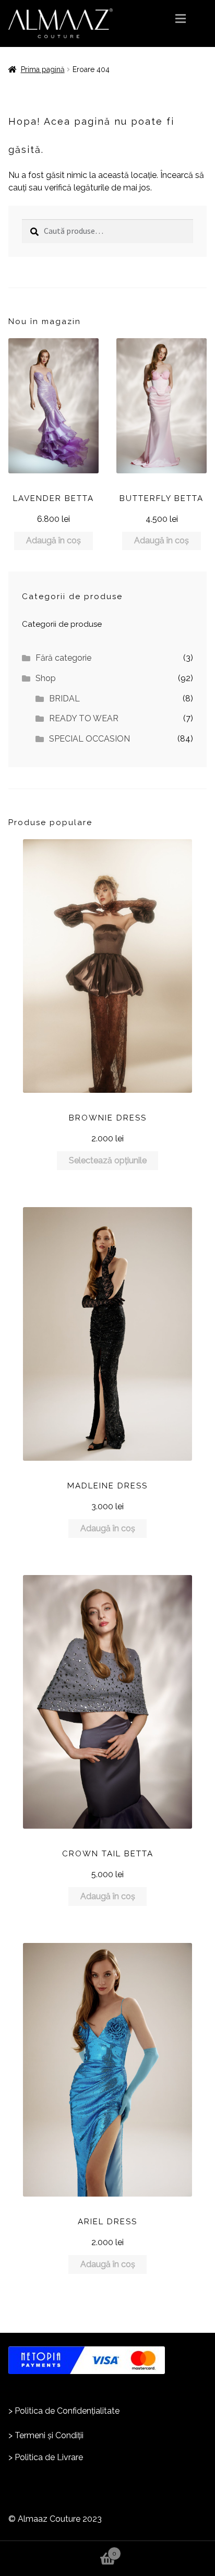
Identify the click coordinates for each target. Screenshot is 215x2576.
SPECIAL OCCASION (89, 739)
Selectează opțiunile (108, 1160)
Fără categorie (63, 658)
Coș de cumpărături (58, 2549)
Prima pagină (43, 69)
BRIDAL (64, 699)
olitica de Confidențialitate (70, 2411)
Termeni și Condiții (49, 2435)
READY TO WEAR (84, 718)
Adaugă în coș (53, 540)
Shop (46, 678)
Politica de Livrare (49, 2457)
